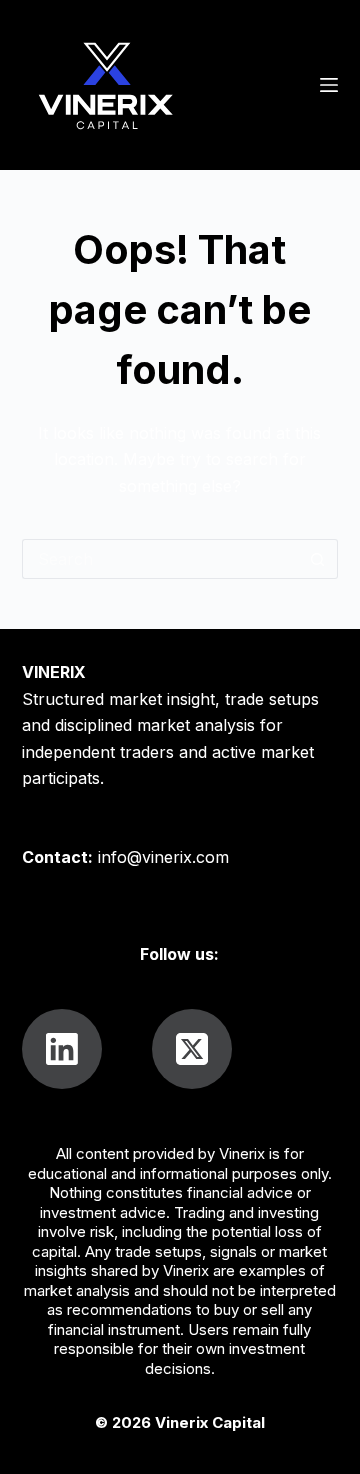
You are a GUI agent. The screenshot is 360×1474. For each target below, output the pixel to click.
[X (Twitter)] (192, 1049)
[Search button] (318, 559)
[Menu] (329, 85)
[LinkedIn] (62, 1049)
